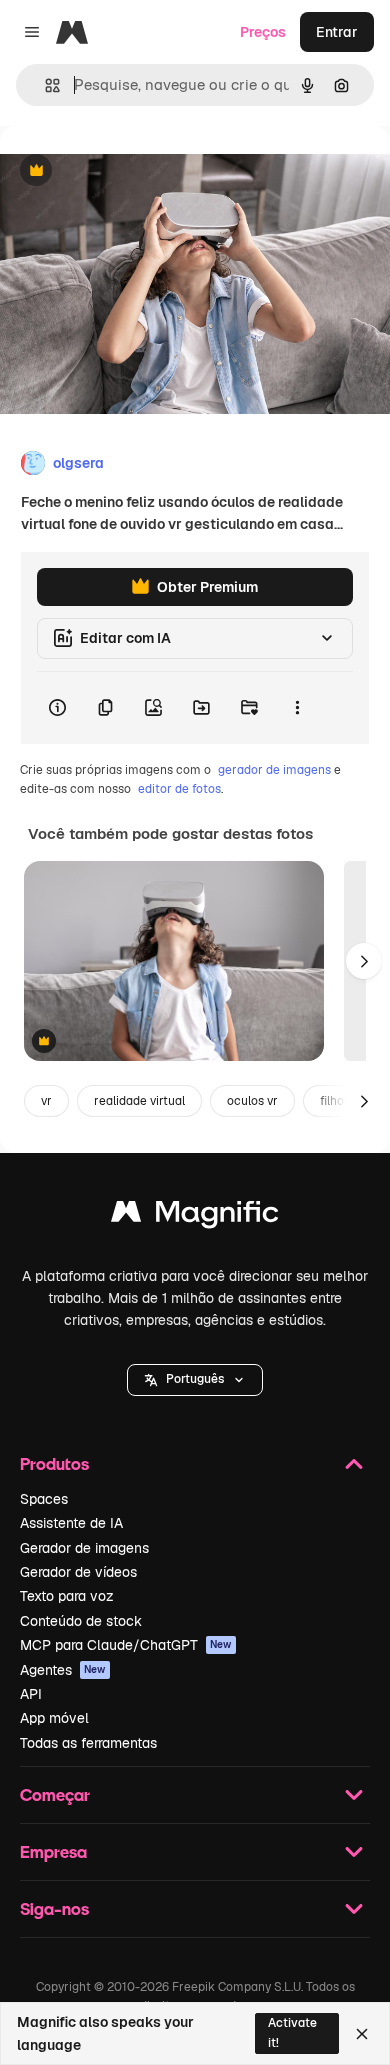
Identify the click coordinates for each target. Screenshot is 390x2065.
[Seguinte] (364, 961)
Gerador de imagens (84, 1548)
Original (128, 171)
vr (46, 1101)
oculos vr (252, 1101)
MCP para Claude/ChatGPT (126, 1645)
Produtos (54, 1463)
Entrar (337, 32)
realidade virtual (139, 1101)
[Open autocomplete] (44, 85)
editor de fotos (179, 789)
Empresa (53, 1851)
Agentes (63, 1670)
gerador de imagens (274, 770)
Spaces (44, 1499)
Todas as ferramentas (88, 1743)
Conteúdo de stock (81, 1621)
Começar (55, 1794)
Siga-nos (54, 1908)
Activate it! (292, 2032)
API (31, 1694)
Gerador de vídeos (78, 1572)
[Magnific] (195, 1216)
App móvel (54, 1718)
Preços (263, 32)
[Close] (362, 2034)
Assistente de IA (71, 1523)
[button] (195, 1380)
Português (195, 1379)
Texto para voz (67, 1596)
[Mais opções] (297, 708)
